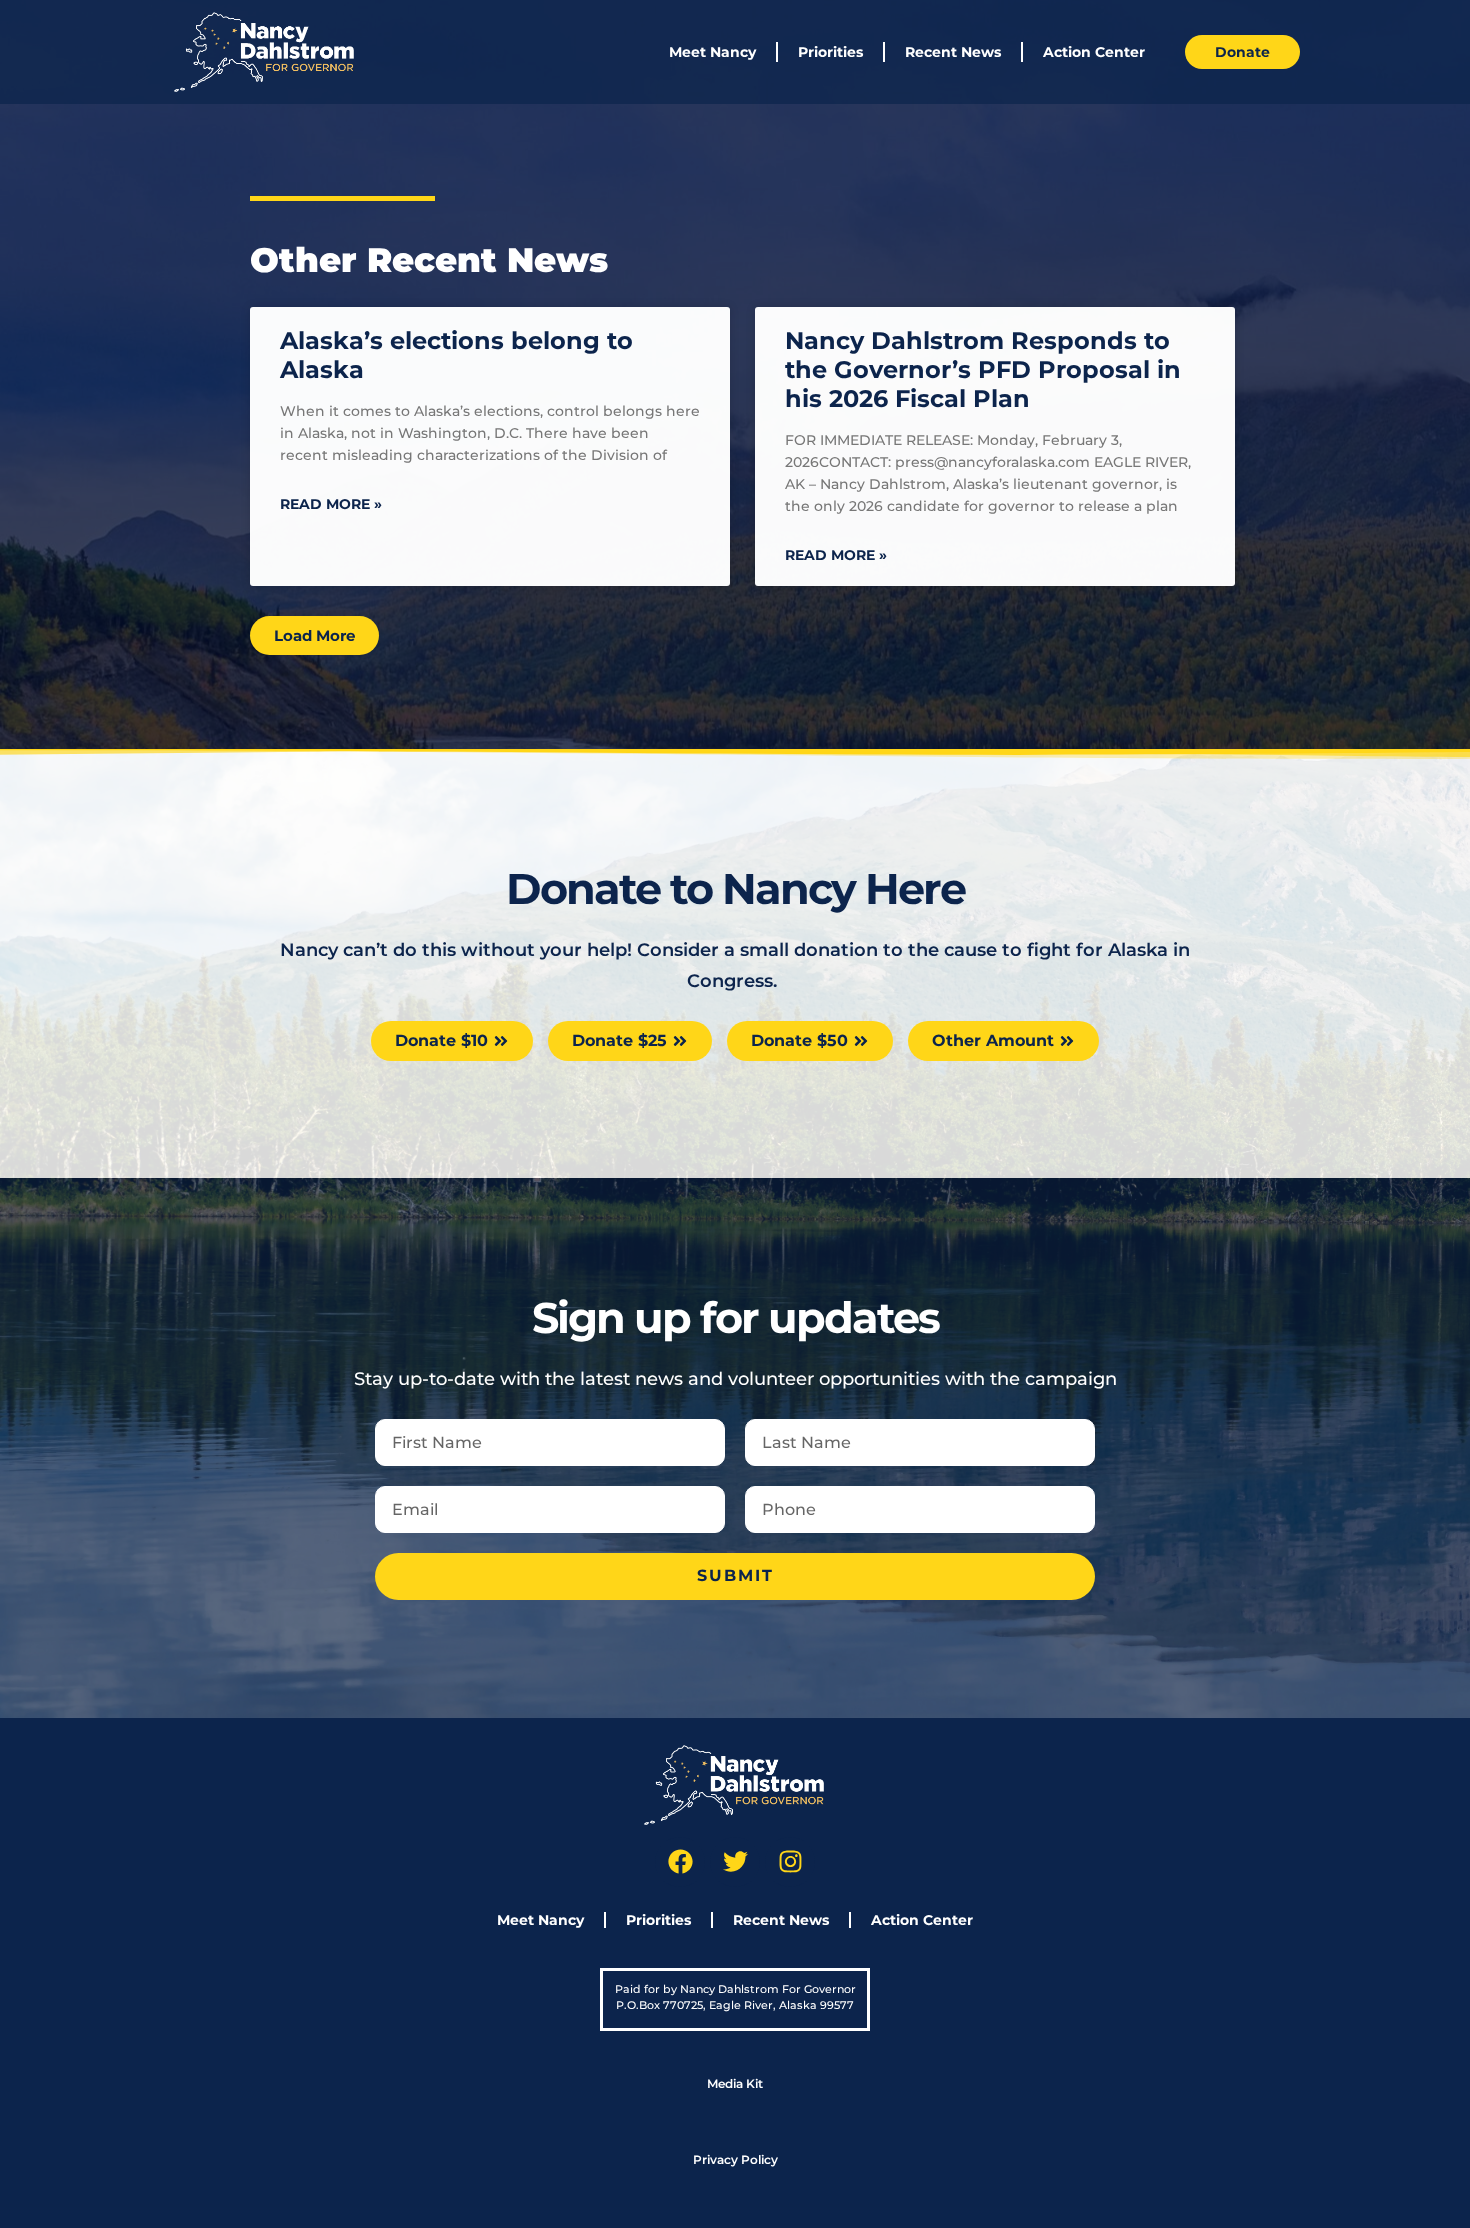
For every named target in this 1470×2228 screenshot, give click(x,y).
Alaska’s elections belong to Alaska (456, 355)
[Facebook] (680, 1862)
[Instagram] (790, 1862)
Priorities (830, 52)
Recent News (953, 52)
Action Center (1094, 52)
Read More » (331, 504)
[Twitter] (735, 1862)
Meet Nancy (712, 52)
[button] (314, 635)
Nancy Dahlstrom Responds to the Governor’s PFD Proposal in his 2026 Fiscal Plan (983, 369)
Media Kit (735, 2083)
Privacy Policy (735, 2159)
